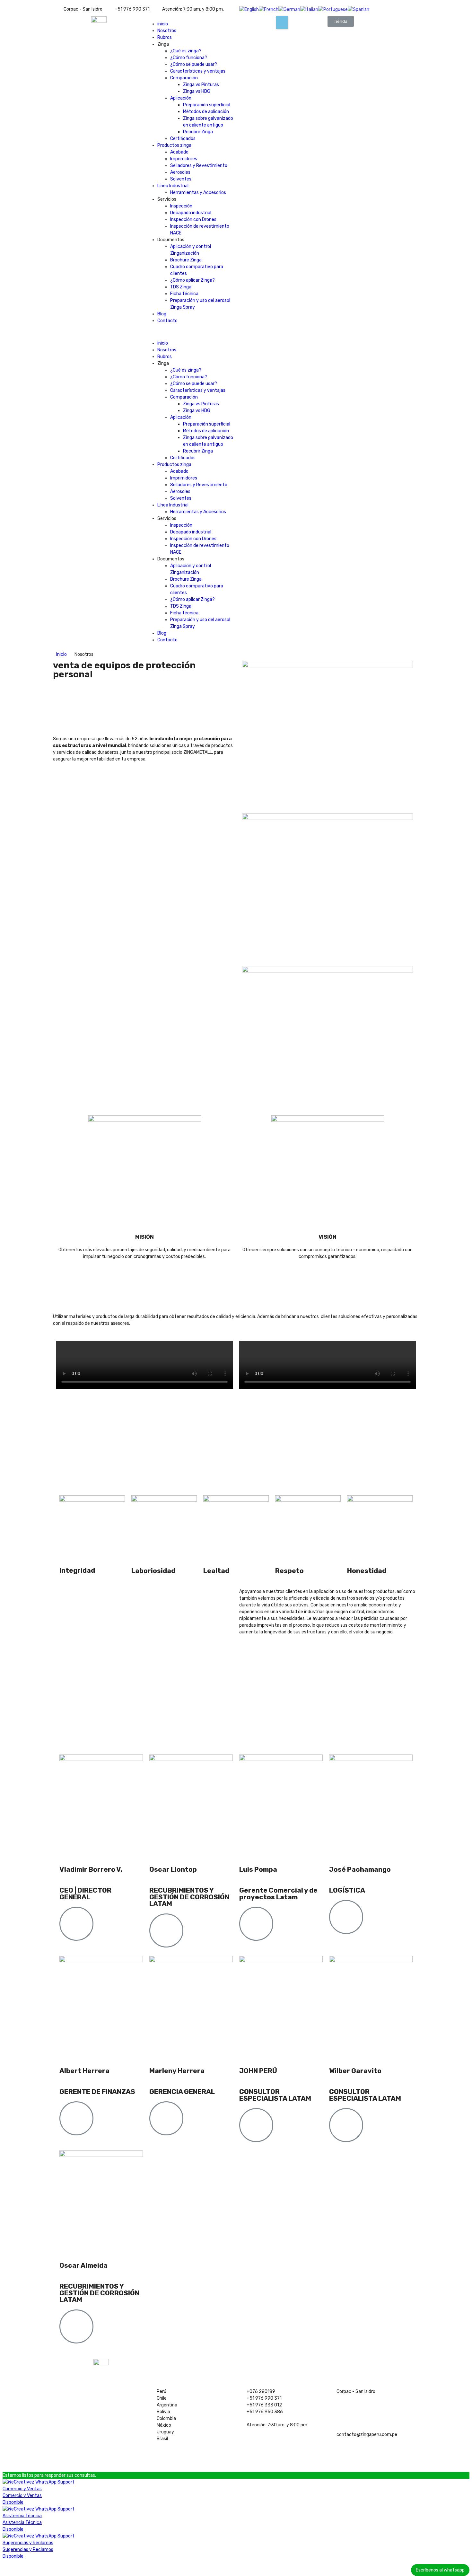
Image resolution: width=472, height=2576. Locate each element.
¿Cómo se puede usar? (194, 64)
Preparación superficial (207, 105)
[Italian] (309, 9)
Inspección (181, 206)
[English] (249, 9)
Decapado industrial (191, 213)
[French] (269, 9)
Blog (162, 314)
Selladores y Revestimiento (199, 166)
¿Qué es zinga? (186, 51)
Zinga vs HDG (197, 91)
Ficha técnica (184, 294)
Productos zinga (174, 145)
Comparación (184, 78)
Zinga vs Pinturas (201, 85)
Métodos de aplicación (206, 112)
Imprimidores (184, 159)
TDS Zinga (181, 287)
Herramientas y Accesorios (198, 193)
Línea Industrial (173, 186)
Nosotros (167, 31)
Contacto (167, 321)
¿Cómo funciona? (189, 58)
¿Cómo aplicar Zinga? (192, 280)
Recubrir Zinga (198, 132)
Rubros (165, 37)
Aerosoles (180, 172)
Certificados (183, 139)
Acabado (179, 152)
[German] (289, 9)
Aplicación (181, 98)
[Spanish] (358, 9)
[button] (190, 332)
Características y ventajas (198, 71)
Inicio (61, 654)
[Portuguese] (333, 9)
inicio (163, 24)
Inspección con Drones (193, 220)
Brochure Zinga (186, 260)
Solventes (181, 179)
